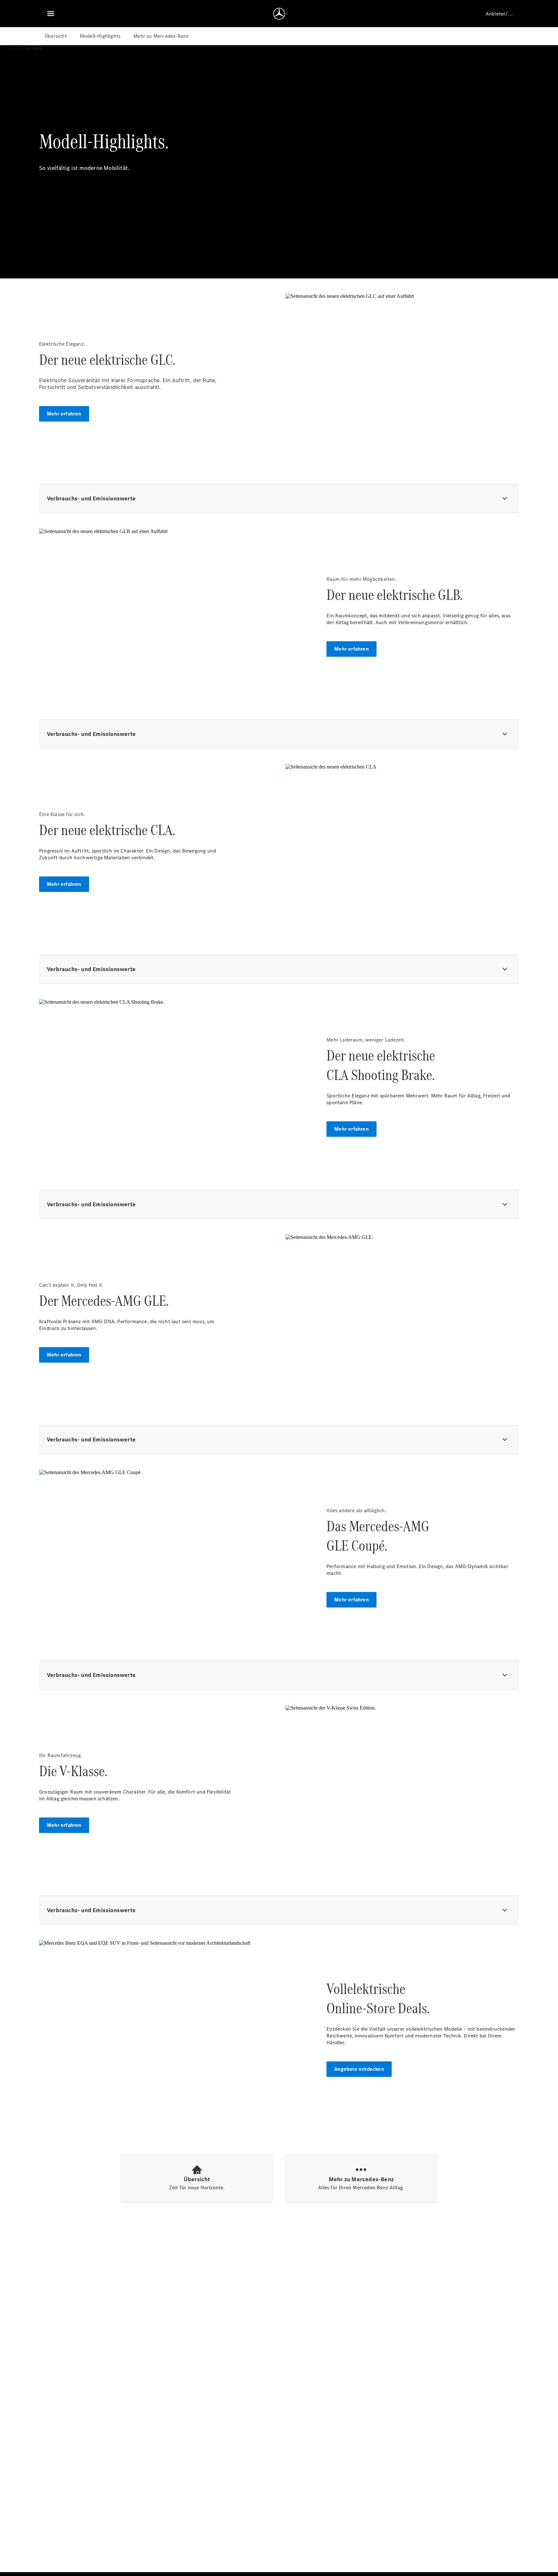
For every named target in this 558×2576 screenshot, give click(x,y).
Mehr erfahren (64, 414)
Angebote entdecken (359, 2069)
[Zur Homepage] (279, 14)
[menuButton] (51, 14)
